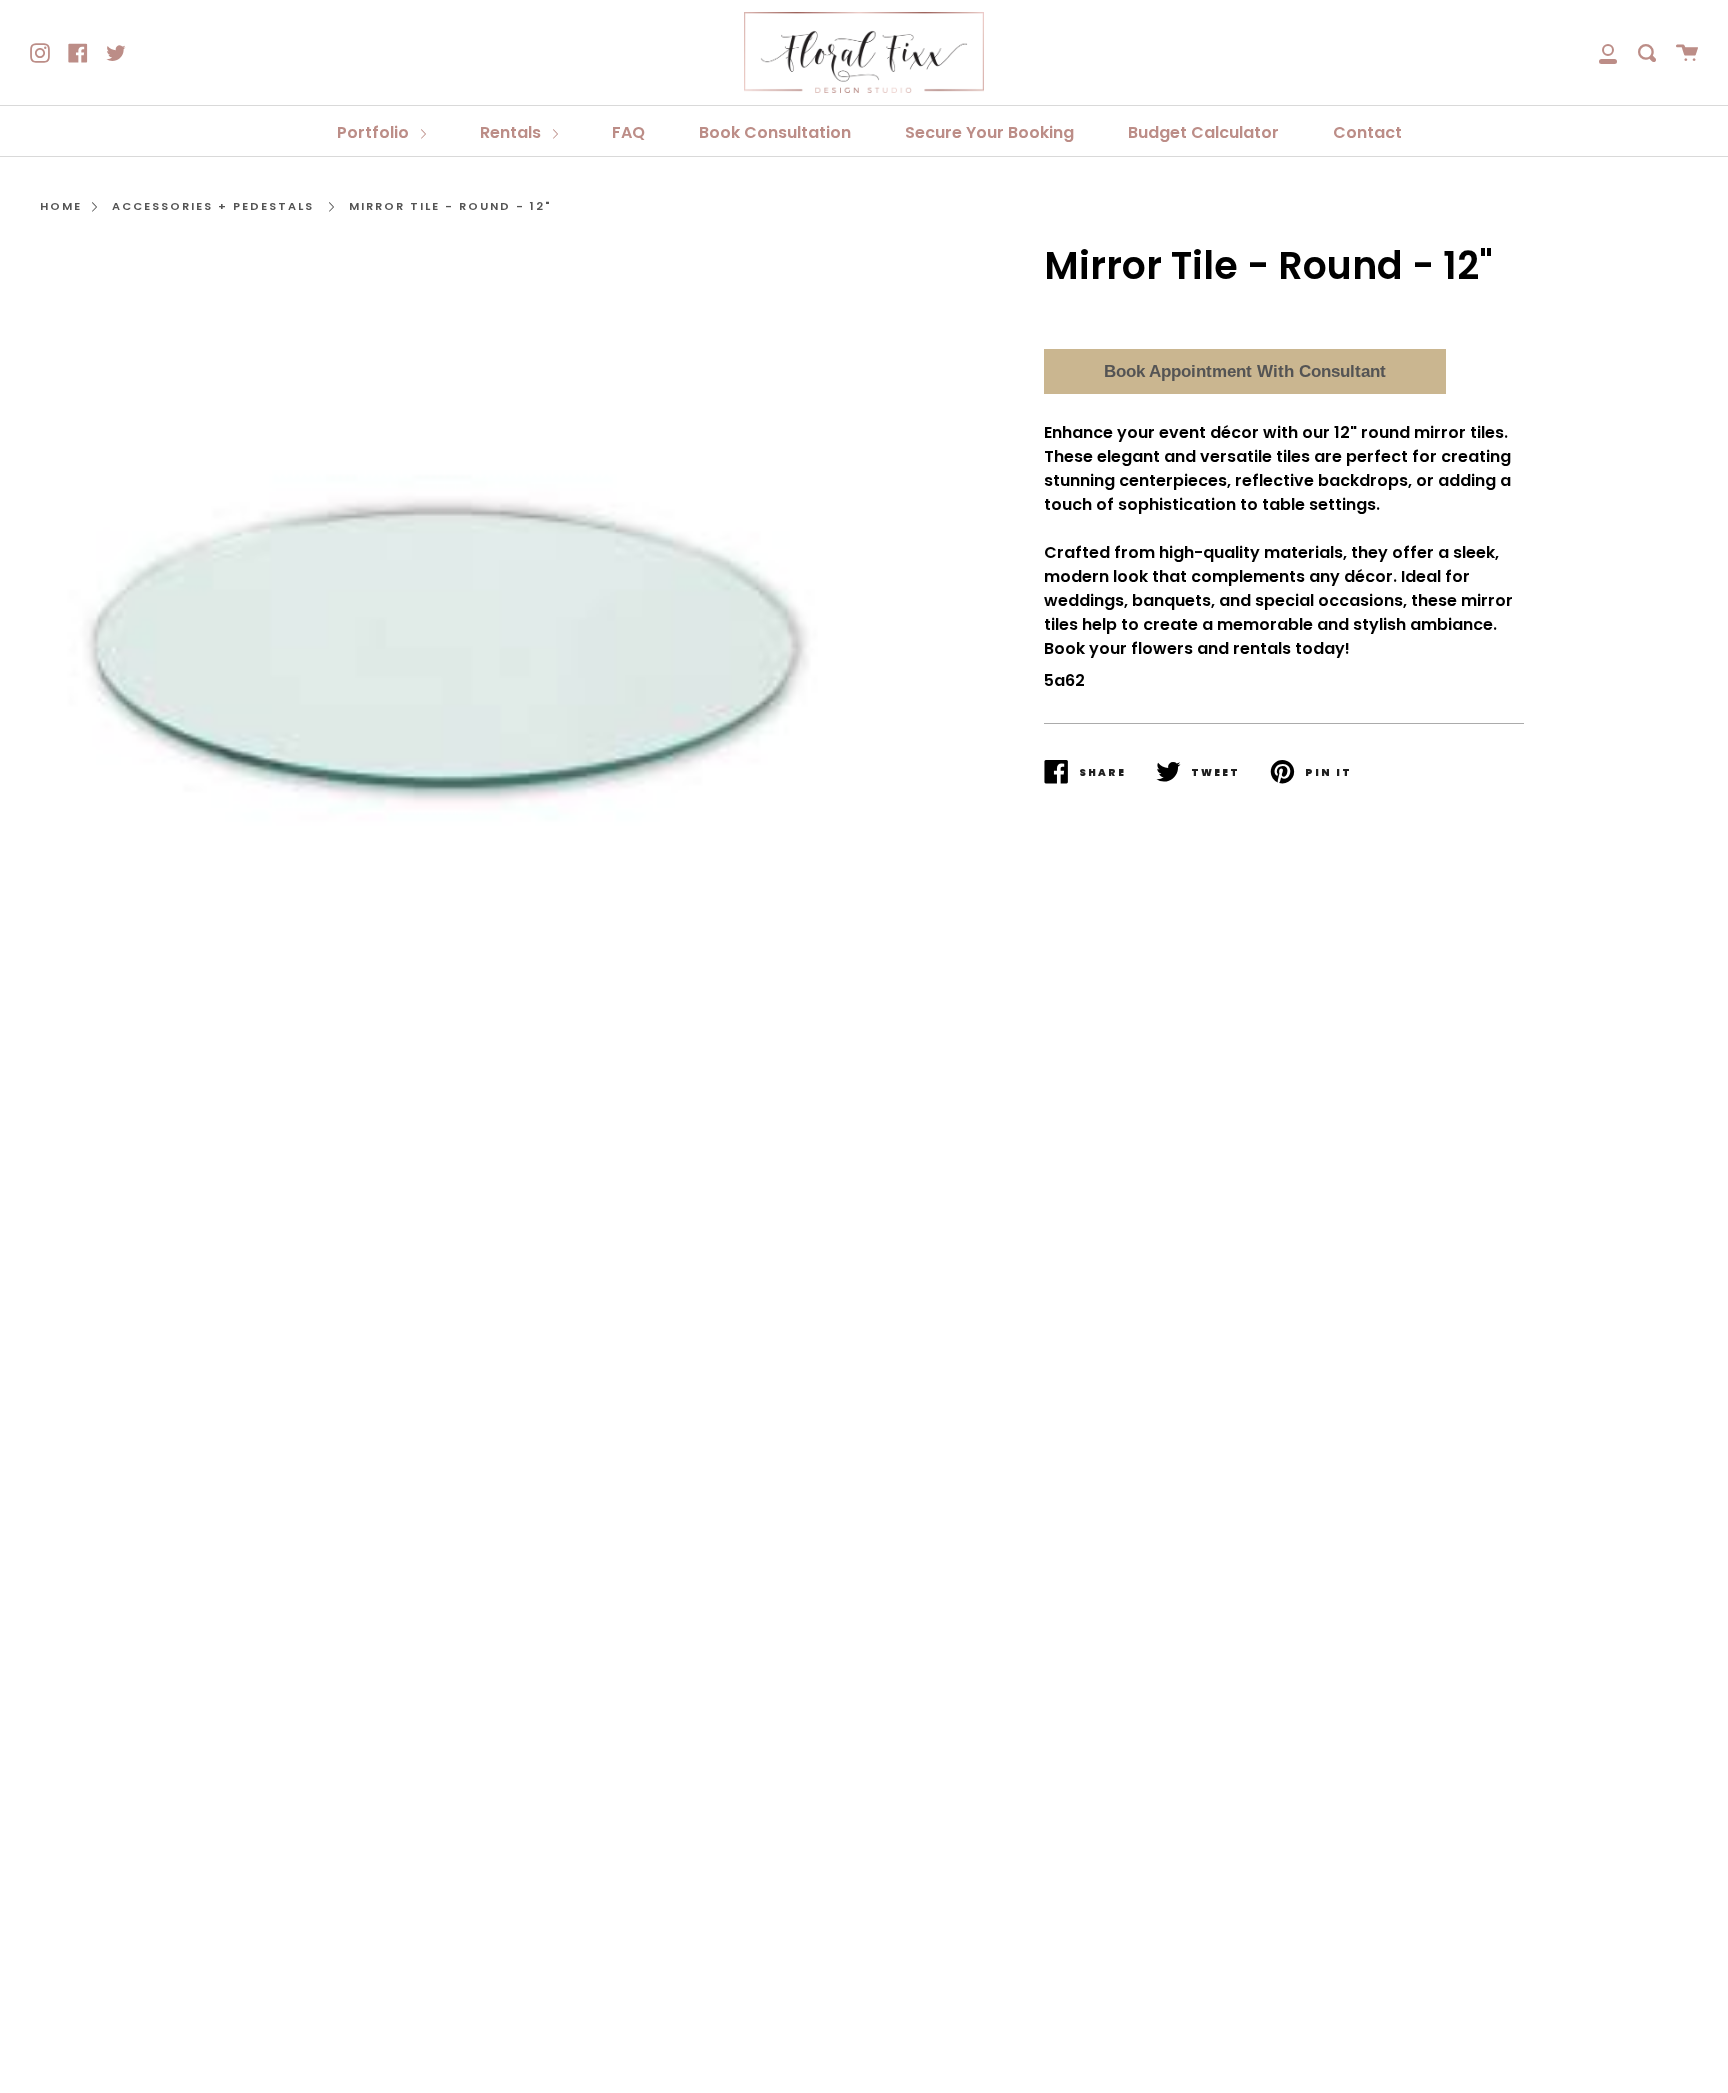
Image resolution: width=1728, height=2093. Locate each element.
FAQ (628, 132)
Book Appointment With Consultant (1245, 371)
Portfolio (375, 132)
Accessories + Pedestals (213, 206)
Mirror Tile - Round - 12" (450, 206)
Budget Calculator (1203, 132)
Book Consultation (775, 132)
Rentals (512, 132)
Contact (1367, 132)
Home (61, 206)
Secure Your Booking (989, 132)
